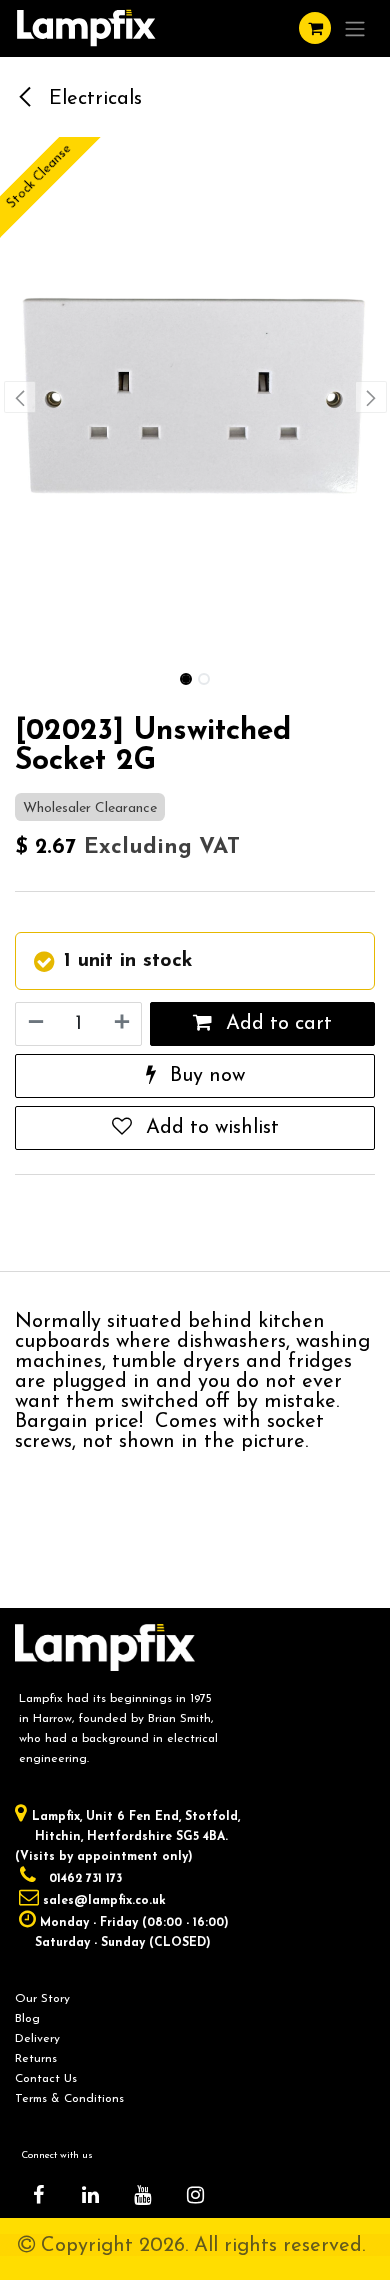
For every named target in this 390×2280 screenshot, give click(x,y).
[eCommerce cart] (315, 28)
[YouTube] (143, 2195)
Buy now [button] (204, 1076)
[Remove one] (35, 1024)
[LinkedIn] (91, 2195)
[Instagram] (195, 2195)
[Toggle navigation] (355, 28)
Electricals (92, 99)
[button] (19, 397)
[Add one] (123, 1024)
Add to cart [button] (276, 1024)
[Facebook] (38, 2195)
